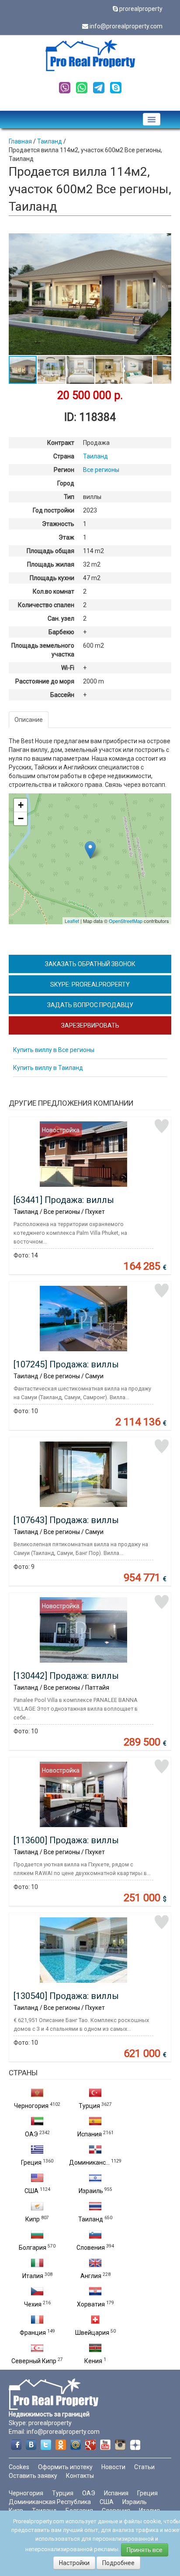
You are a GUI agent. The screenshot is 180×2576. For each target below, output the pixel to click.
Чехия (33, 2304)
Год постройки (54, 510)
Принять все (145, 2550)
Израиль (91, 2191)
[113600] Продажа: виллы (66, 1840)
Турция (89, 2106)
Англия (91, 2276)
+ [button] (21, 805)
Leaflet (72, 921)
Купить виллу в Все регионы (54, 1050)
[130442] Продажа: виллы (66, 1676)
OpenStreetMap (126, 921)
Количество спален (46, 605)
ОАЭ (31, 2134)
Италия (33, 2276)
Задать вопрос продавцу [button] (90, 1005)
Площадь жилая (51, 564)
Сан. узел (61, 618)
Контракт (61, 443)
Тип (69, 497)
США (31, 2191)
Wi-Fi (68, 668)
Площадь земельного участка (43, 650)
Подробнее (118, 2563)
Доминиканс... (89, 2163)
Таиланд (91, 2219)
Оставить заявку (33, 2476)
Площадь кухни (52, 578)
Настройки (74, 2563)
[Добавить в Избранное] (162, 1126)
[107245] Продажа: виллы (66, 1364)
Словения (91, 2248)
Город (66, 483)
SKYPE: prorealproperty (90, 984)
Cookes (19, 2467)
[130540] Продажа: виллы (66, 1996)
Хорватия (91, 2304)
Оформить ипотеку (65, 2467)
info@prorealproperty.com (126, 26)
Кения (93, 2361)
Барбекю (61, 632)
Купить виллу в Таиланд (48, 1068)
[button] (163, 241)
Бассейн (62, 695)
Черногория (31, 2106)
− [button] (21, 818)
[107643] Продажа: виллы (66, 1520)
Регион (64, 470)
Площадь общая (50, 551)
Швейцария (92, 2333)
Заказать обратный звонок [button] (90, 964)
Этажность (58, 524)
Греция (31, 2163)
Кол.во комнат (54, 591)
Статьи (144, 2467)
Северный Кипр (34, 2361)
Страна (64, 456)
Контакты (80, 2476)
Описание (29, 720)
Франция (33, 2333)
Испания (90, 2134)
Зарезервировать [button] (90, 1025)
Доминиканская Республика (50, 2502)
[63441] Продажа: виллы (64, 1200)
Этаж (66, 537)
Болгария (33, 2248)
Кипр (33, 2219)
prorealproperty (141, 9)
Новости (113, 2467)
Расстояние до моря (45, 681)
